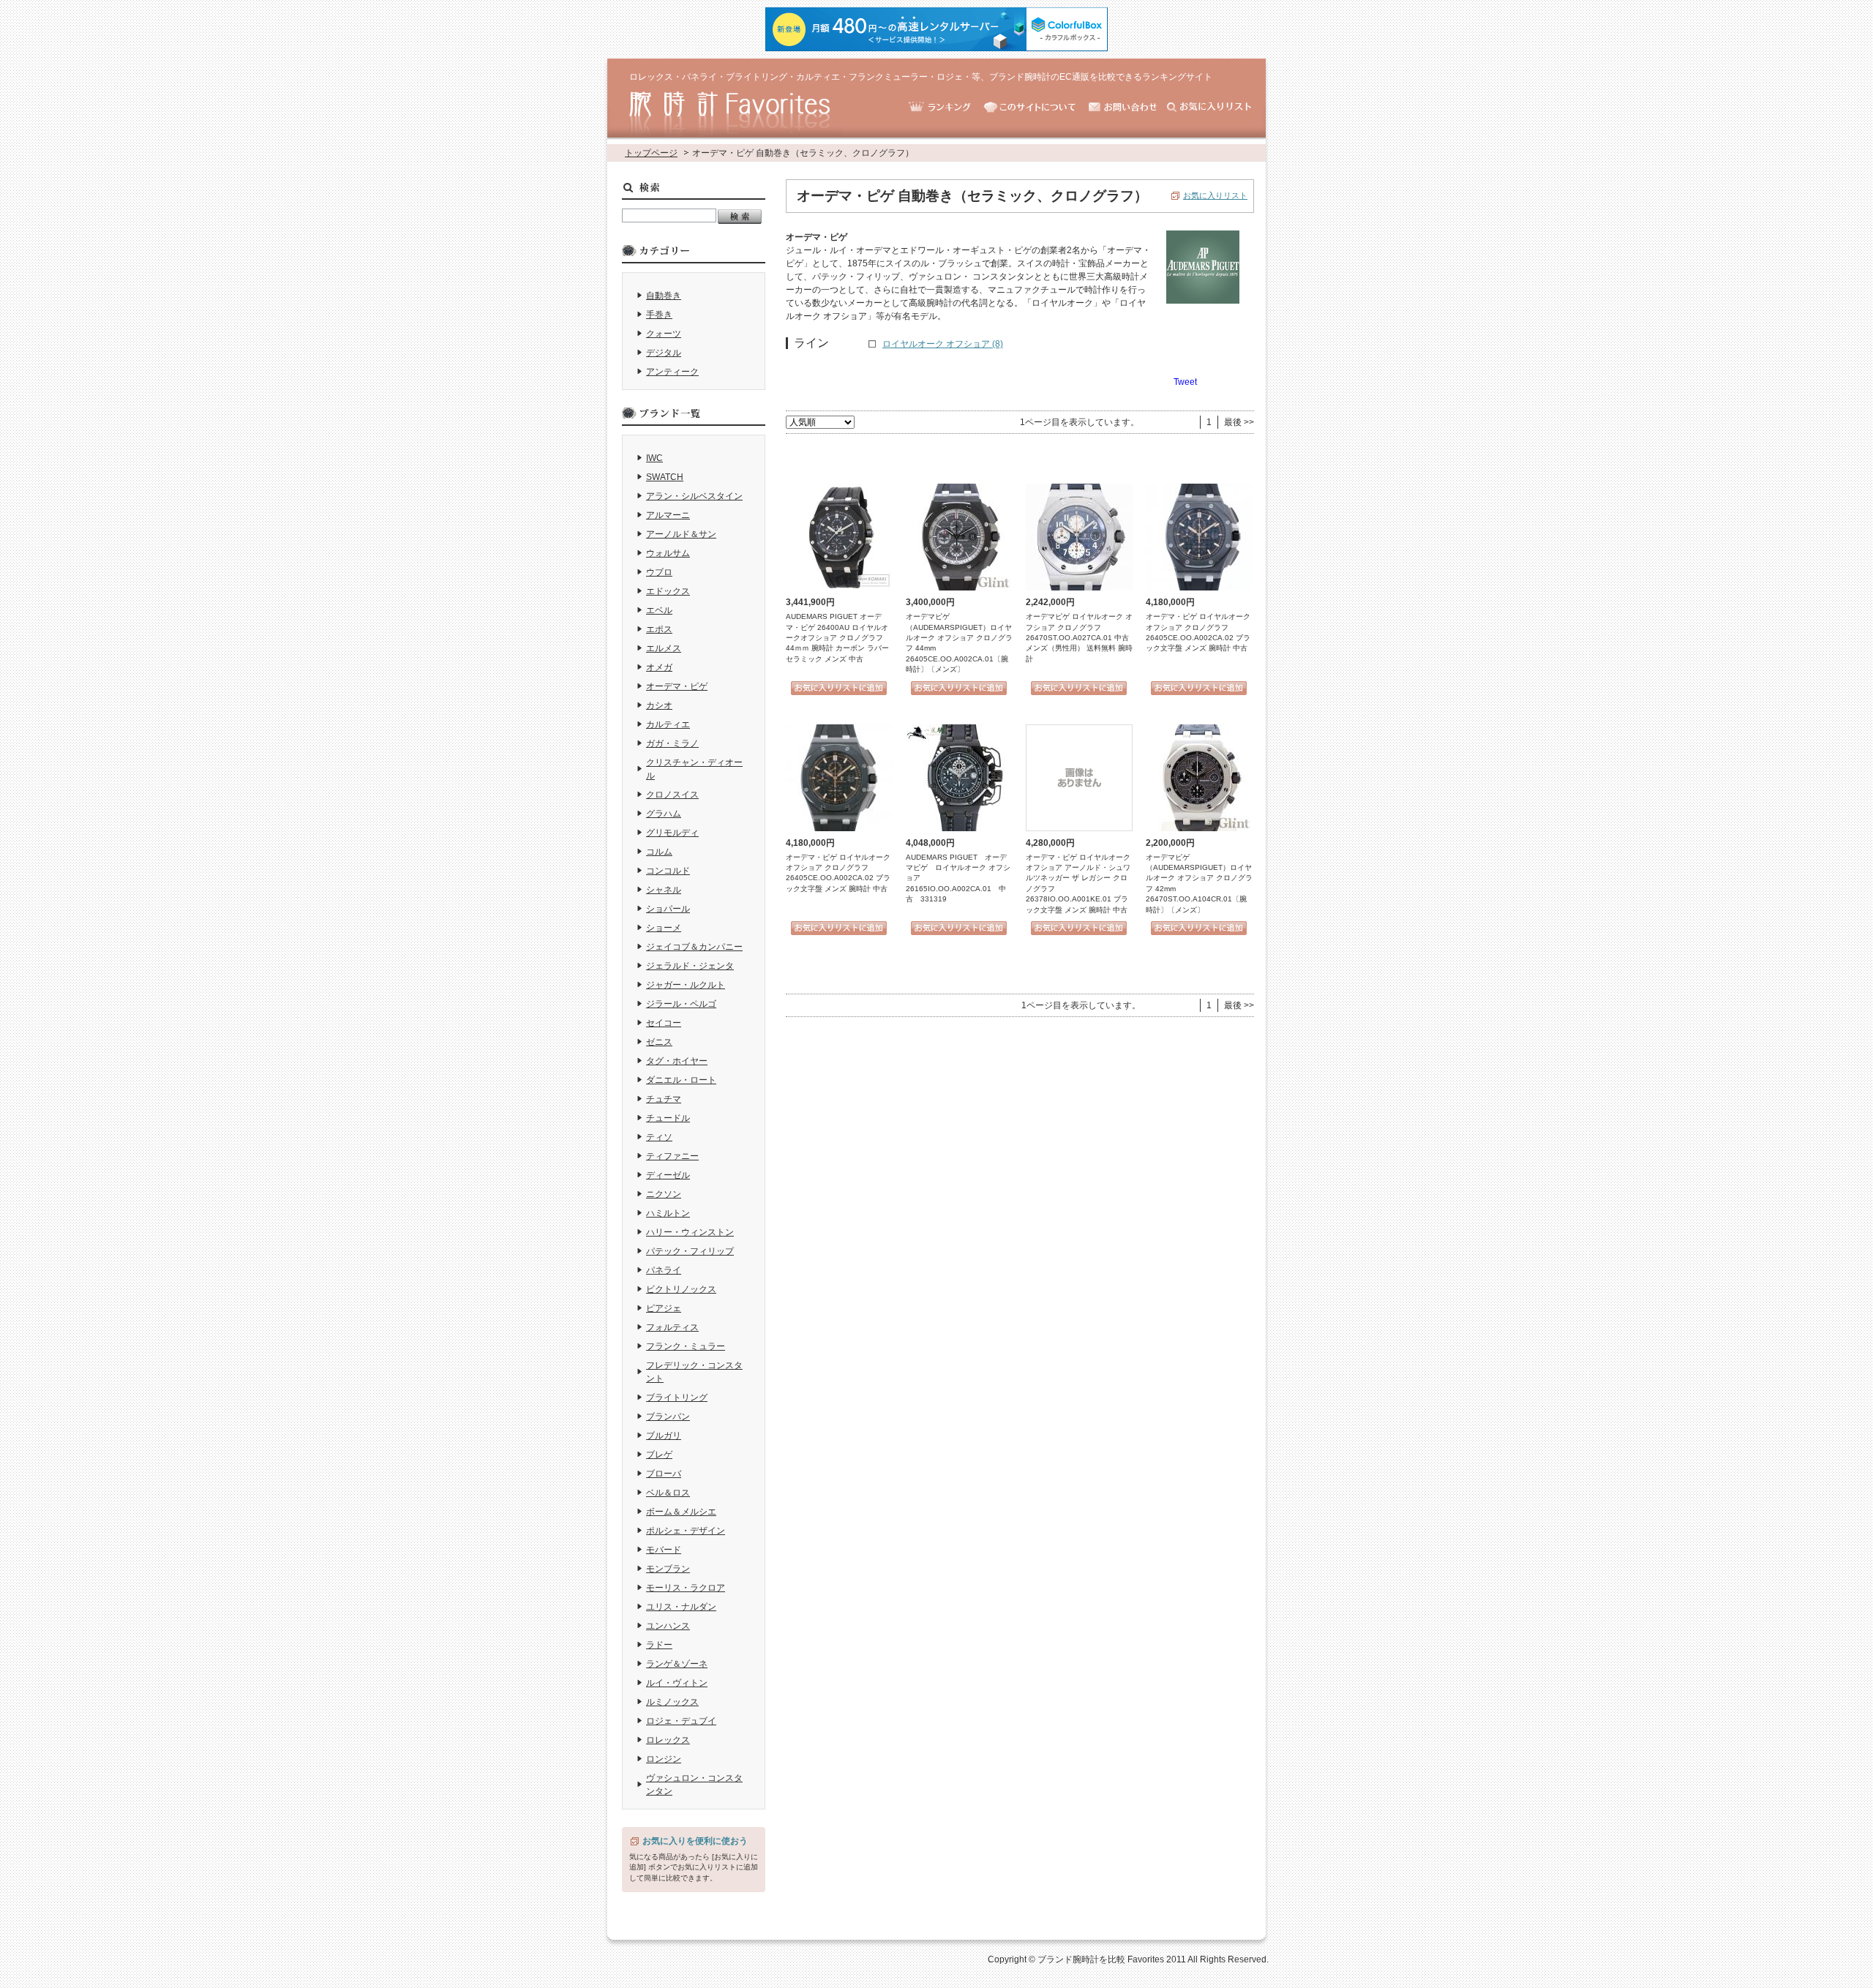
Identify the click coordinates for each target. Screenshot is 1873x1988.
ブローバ (664, 1474)
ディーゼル (668, 1175)
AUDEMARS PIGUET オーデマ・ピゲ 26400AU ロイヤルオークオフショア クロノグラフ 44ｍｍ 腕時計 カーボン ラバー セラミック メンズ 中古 (837, 638)
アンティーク (672, 372)
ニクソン (664, 1194)
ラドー (659, 1645)
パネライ (664, 1270)
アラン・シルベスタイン (694, 496)
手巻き (659, 315)
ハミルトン (668, 1213)
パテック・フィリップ (690, 1251)
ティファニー (672, 1156)
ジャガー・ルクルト (686, 985)
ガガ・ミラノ (672, 743)
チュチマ (664, 1099)
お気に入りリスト (1215, 195)
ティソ (659, 1137)
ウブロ (659, 572)
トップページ (651, 153)
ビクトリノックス (681, 1289)
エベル (659, 610)
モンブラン (668, 1569)
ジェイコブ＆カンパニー (694, 947)
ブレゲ (659, 1455)
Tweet (1185, 382)
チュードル (668, 1118)
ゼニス (659, 1042)
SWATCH (665, 477)
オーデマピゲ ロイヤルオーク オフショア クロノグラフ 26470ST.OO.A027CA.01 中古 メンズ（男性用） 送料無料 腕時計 (1079, 638)
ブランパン (668, 1417)
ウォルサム (668, 553)
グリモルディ (672, 833)
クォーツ (664, 334)
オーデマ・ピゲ (677, 686)
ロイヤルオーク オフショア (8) (943, 344)
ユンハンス (668, 1626)
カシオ (659, 705)
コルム (659, 852)
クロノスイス (672, 795)
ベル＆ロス (668, 1493)
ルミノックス (672, 1702)
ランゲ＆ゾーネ (677, 1664)
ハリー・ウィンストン (690, 1232)
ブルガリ (664, 1436)
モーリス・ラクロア (686, 1588)
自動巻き (664, 296)
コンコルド (668, 871)
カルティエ (668, 724)
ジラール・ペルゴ (681, 1004)
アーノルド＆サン (681, 534)
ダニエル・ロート (681, 1080)
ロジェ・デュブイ (681, 1721)
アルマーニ (668, 515)
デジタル (664, 353)
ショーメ (664, 928)
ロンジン (664, 1759)
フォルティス (672, 1327)
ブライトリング (677, 1398)
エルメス (664, 648)
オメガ (659, 667)
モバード (664, 1550)
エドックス (668, 591)
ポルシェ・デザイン (686, 1531)
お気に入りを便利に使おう (695, 1841)
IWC (654, 458)
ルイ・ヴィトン (677, 1683)
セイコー (664, 1023)
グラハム (664, 814)
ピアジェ (664, 1308)
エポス (659, 629)
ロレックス (668, 1740)
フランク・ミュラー (686, 1346)
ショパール (668, 909)
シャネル (664, 890)
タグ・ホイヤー (677, 1061)
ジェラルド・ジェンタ (690, 966)
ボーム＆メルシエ (681, 1512)
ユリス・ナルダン (681, 1607)
